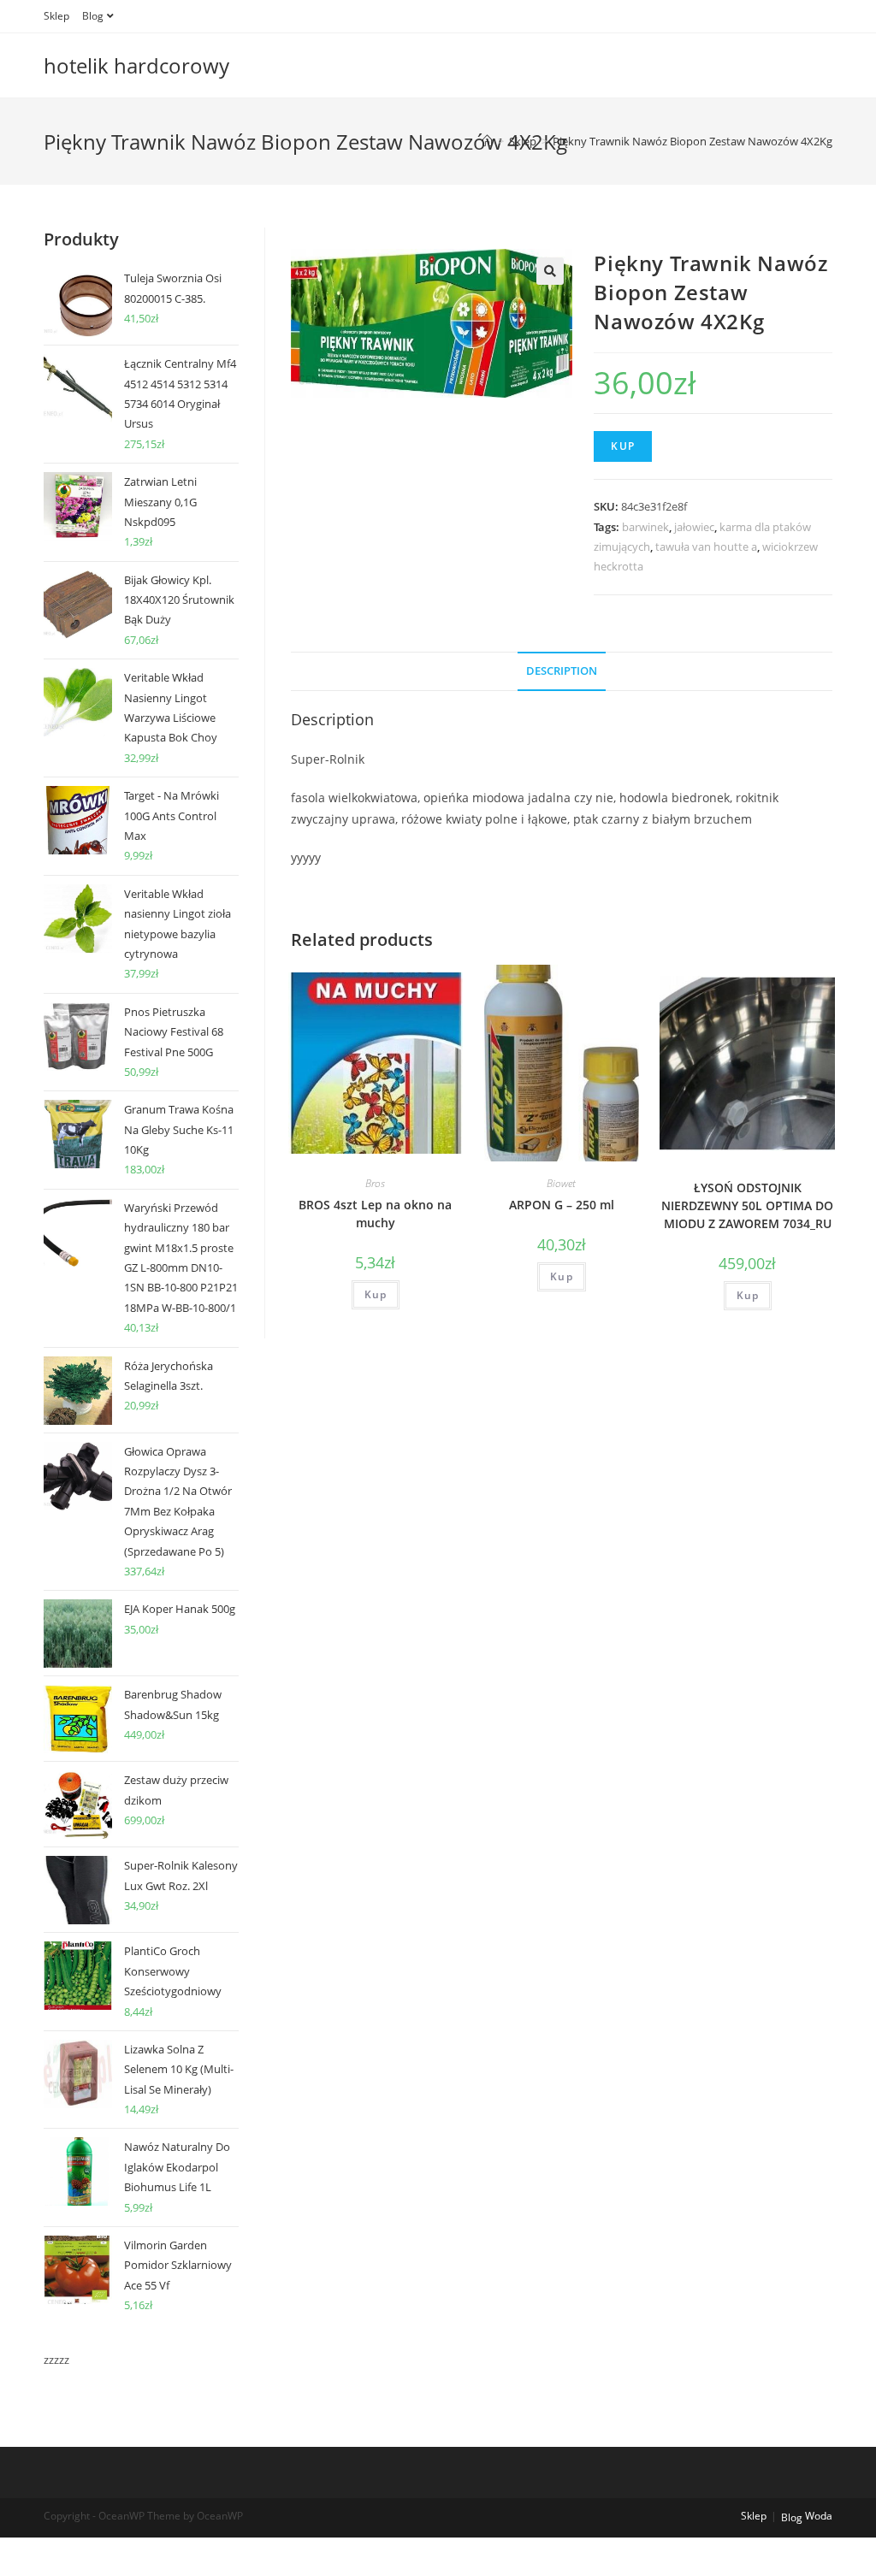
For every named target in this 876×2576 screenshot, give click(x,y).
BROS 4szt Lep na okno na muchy (375, 1214)
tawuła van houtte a (706, 547)
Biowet (561, 1183)
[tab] (562, 672)
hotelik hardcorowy (136, 65)
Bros (375, 1183)
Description (562, 671)
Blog (93, 16)
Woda (819, 2516)
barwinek (645, 527)
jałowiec (694, 527)
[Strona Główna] (487, 141)
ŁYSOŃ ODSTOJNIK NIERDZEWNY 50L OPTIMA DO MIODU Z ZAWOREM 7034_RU (747, 1205)
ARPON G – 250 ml (562, 1205)
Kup (623, 446)
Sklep (56, 16)
